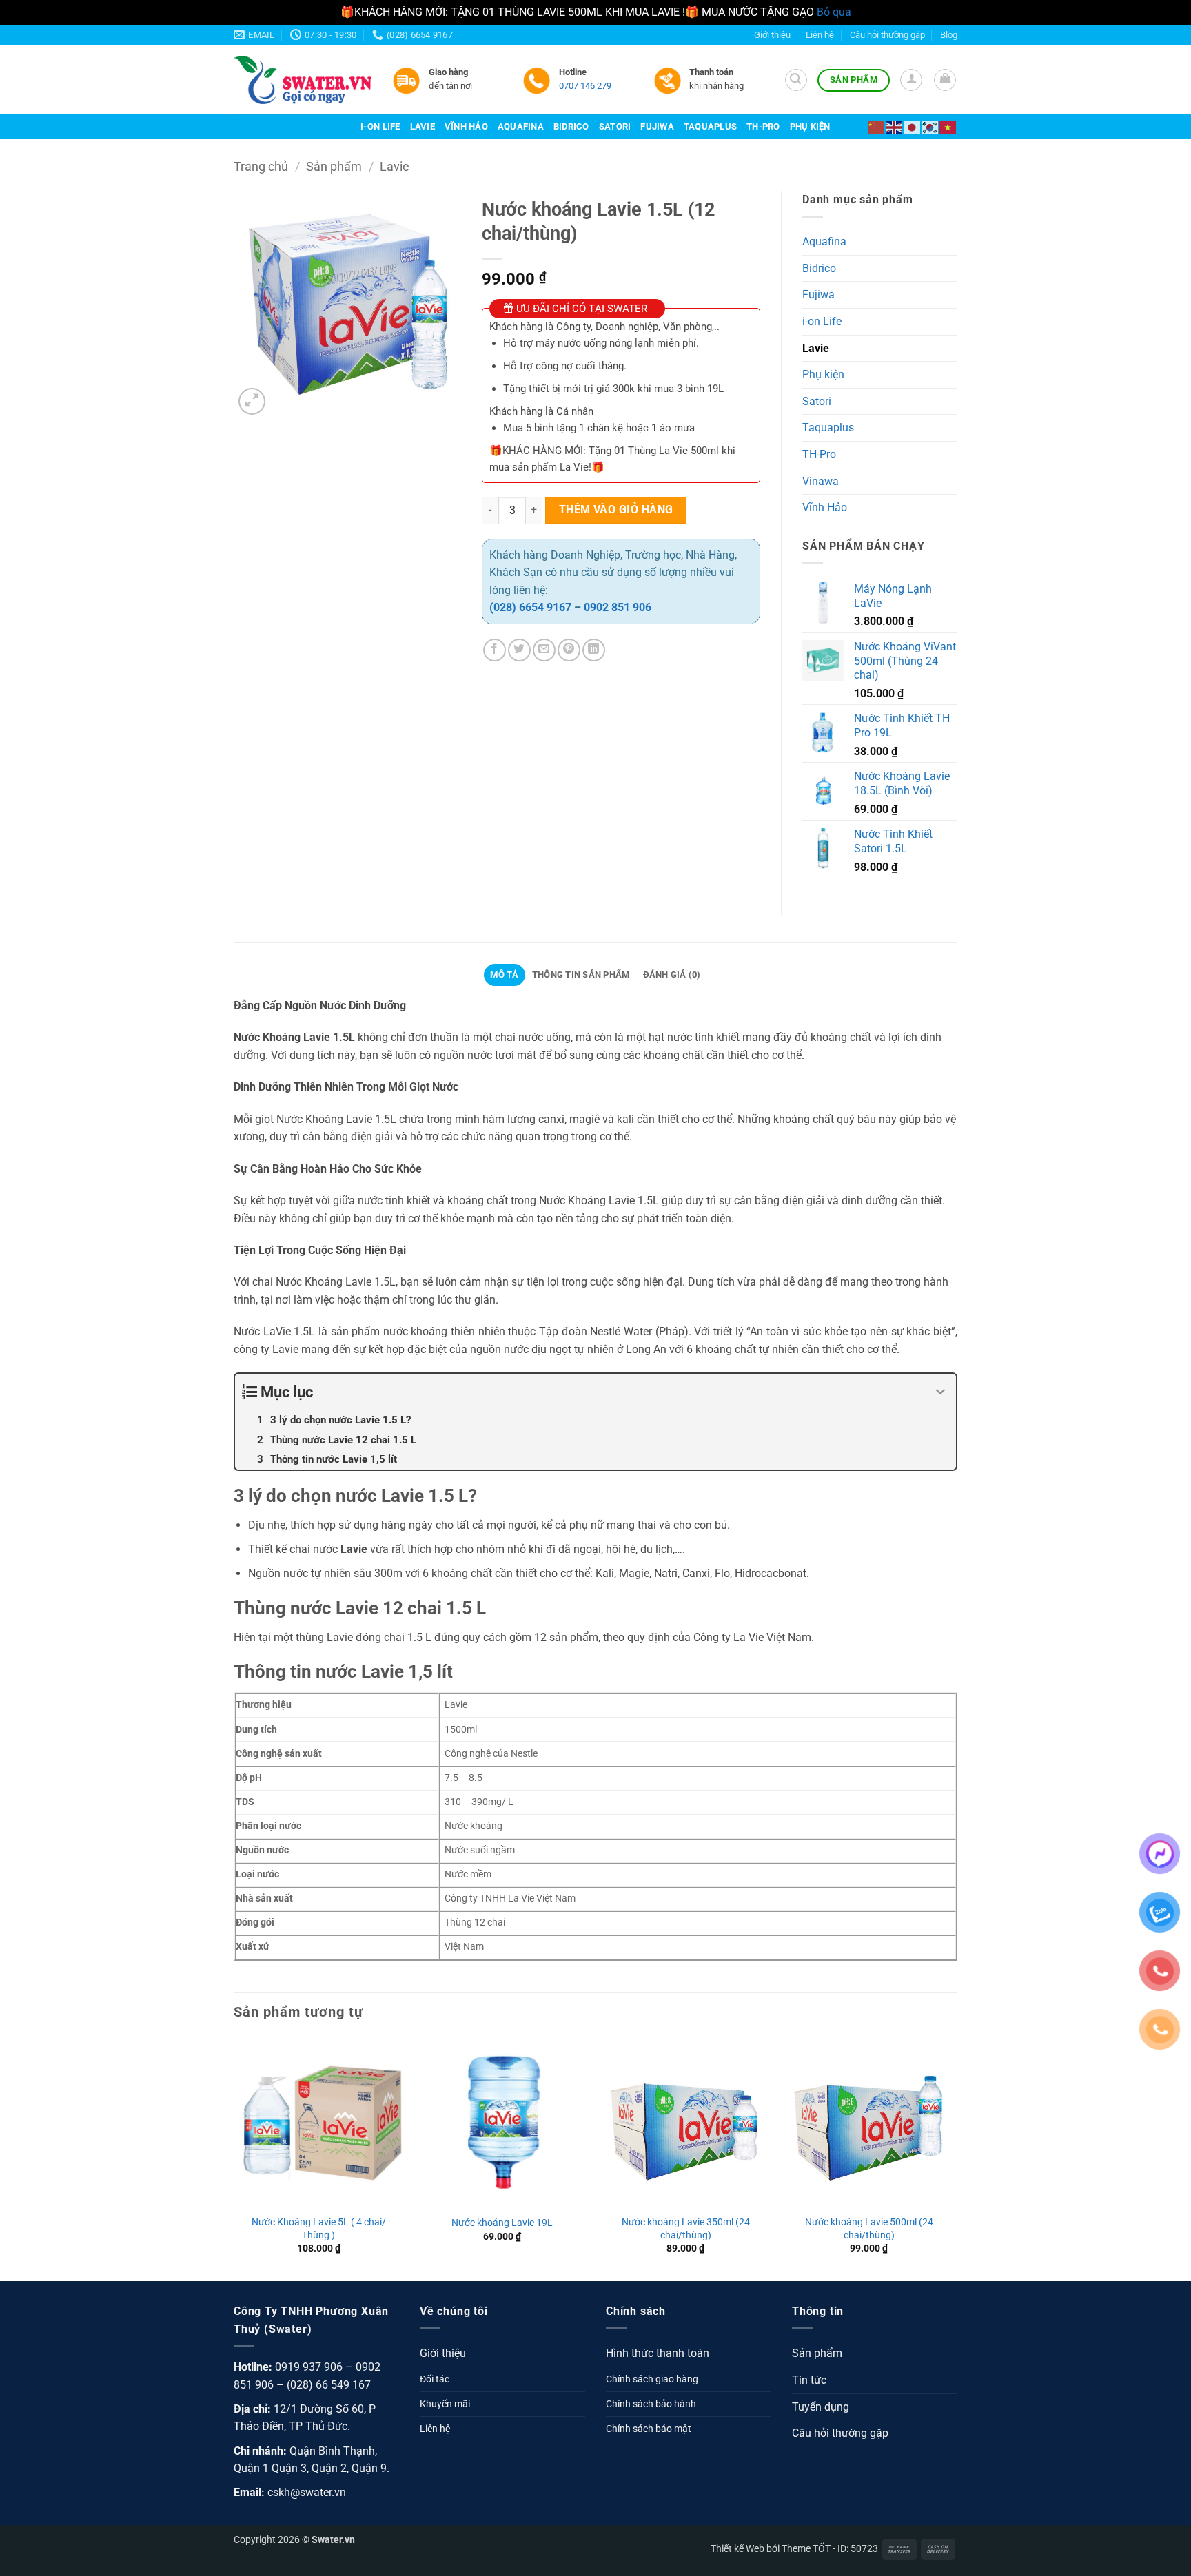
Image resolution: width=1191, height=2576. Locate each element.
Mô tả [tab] (504, 975)
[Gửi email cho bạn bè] (544, 650)
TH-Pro (763, 126)
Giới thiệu (772, 35)
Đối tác (435, 2379)
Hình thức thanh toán (658, 2353)
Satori (615, 126)
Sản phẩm (334, 166)
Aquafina (521, 126)
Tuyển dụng (821, 2407)
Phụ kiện (810, 126)
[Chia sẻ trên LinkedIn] (594, 650)
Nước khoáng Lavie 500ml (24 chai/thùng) (869, 2229)
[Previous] (234, 2158)
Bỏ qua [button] (834, 12)
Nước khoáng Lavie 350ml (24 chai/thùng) (686, 2229)
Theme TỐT (806, 2549)
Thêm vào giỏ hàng (616, 510)
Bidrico (571, 126)
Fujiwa (657, 126)
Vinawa (821, 481)
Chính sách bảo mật (649, 2429)
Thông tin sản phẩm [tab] (581, 975)
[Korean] (930, 126)
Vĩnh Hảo (466, 126)
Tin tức (809, 2380)
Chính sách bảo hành (651, 2404)
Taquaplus (710, 126)
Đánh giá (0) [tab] (672, 975)
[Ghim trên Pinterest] (569, 650)
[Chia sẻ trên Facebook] (495, 650)
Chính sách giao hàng (652, 2379)
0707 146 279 (585, 86)
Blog (949, 35)
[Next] (953, 2158)
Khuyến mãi (445, 2404)
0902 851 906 (618, 607)
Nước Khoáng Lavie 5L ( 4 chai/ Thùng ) (319, 2229)
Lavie (423, 126)
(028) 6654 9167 (530, 607)
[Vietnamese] (948, 126)
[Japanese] (913, 126)
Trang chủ (261, 166)
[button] (796, 80)
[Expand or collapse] (940, 1392)
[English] (895, 126)
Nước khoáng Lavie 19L (502, 2223)
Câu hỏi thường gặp (887, 35)
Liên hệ (820, 35)
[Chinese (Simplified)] (877, 126)
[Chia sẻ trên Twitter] (519, 650)
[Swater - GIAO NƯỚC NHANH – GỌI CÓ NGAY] (303, 80)
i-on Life (380, 126)
